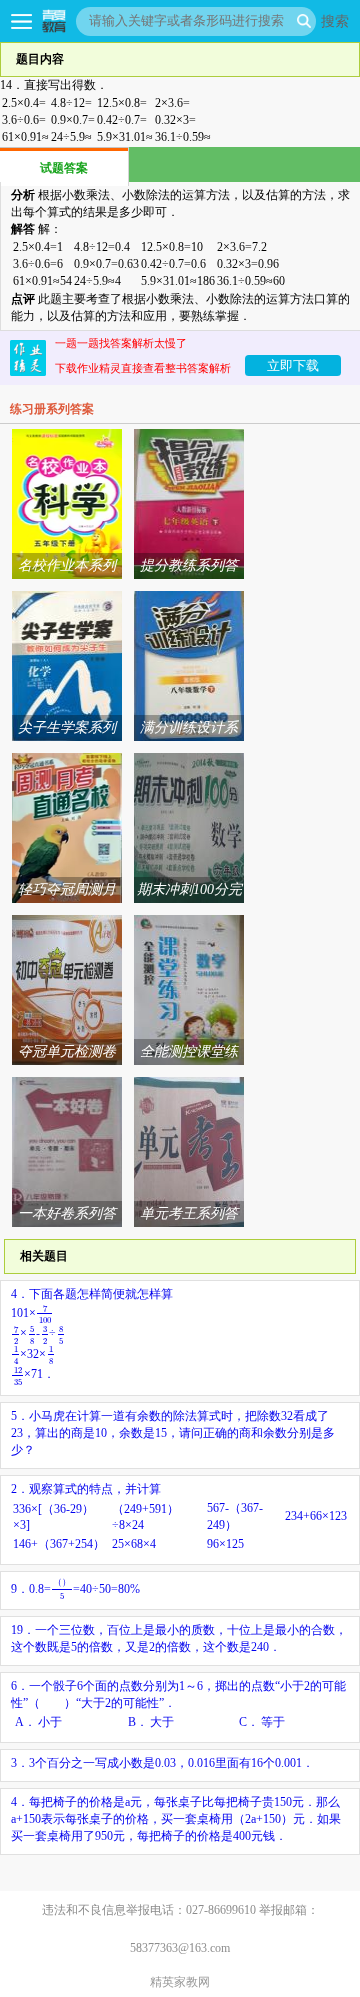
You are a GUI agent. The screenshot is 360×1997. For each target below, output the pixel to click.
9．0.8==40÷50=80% (75, 1589)
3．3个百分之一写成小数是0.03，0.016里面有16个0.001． (162, 1763)
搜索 (335, 21)
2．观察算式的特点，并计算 (179, 1516)
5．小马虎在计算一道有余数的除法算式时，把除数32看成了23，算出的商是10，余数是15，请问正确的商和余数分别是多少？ (173, 1433)
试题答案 (64, 168)
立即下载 (293, 365)
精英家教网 (180, 1982)
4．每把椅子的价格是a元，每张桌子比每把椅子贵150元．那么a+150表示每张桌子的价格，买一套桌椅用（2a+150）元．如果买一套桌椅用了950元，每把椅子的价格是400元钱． (176, 1819)
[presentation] (45, 1313)
